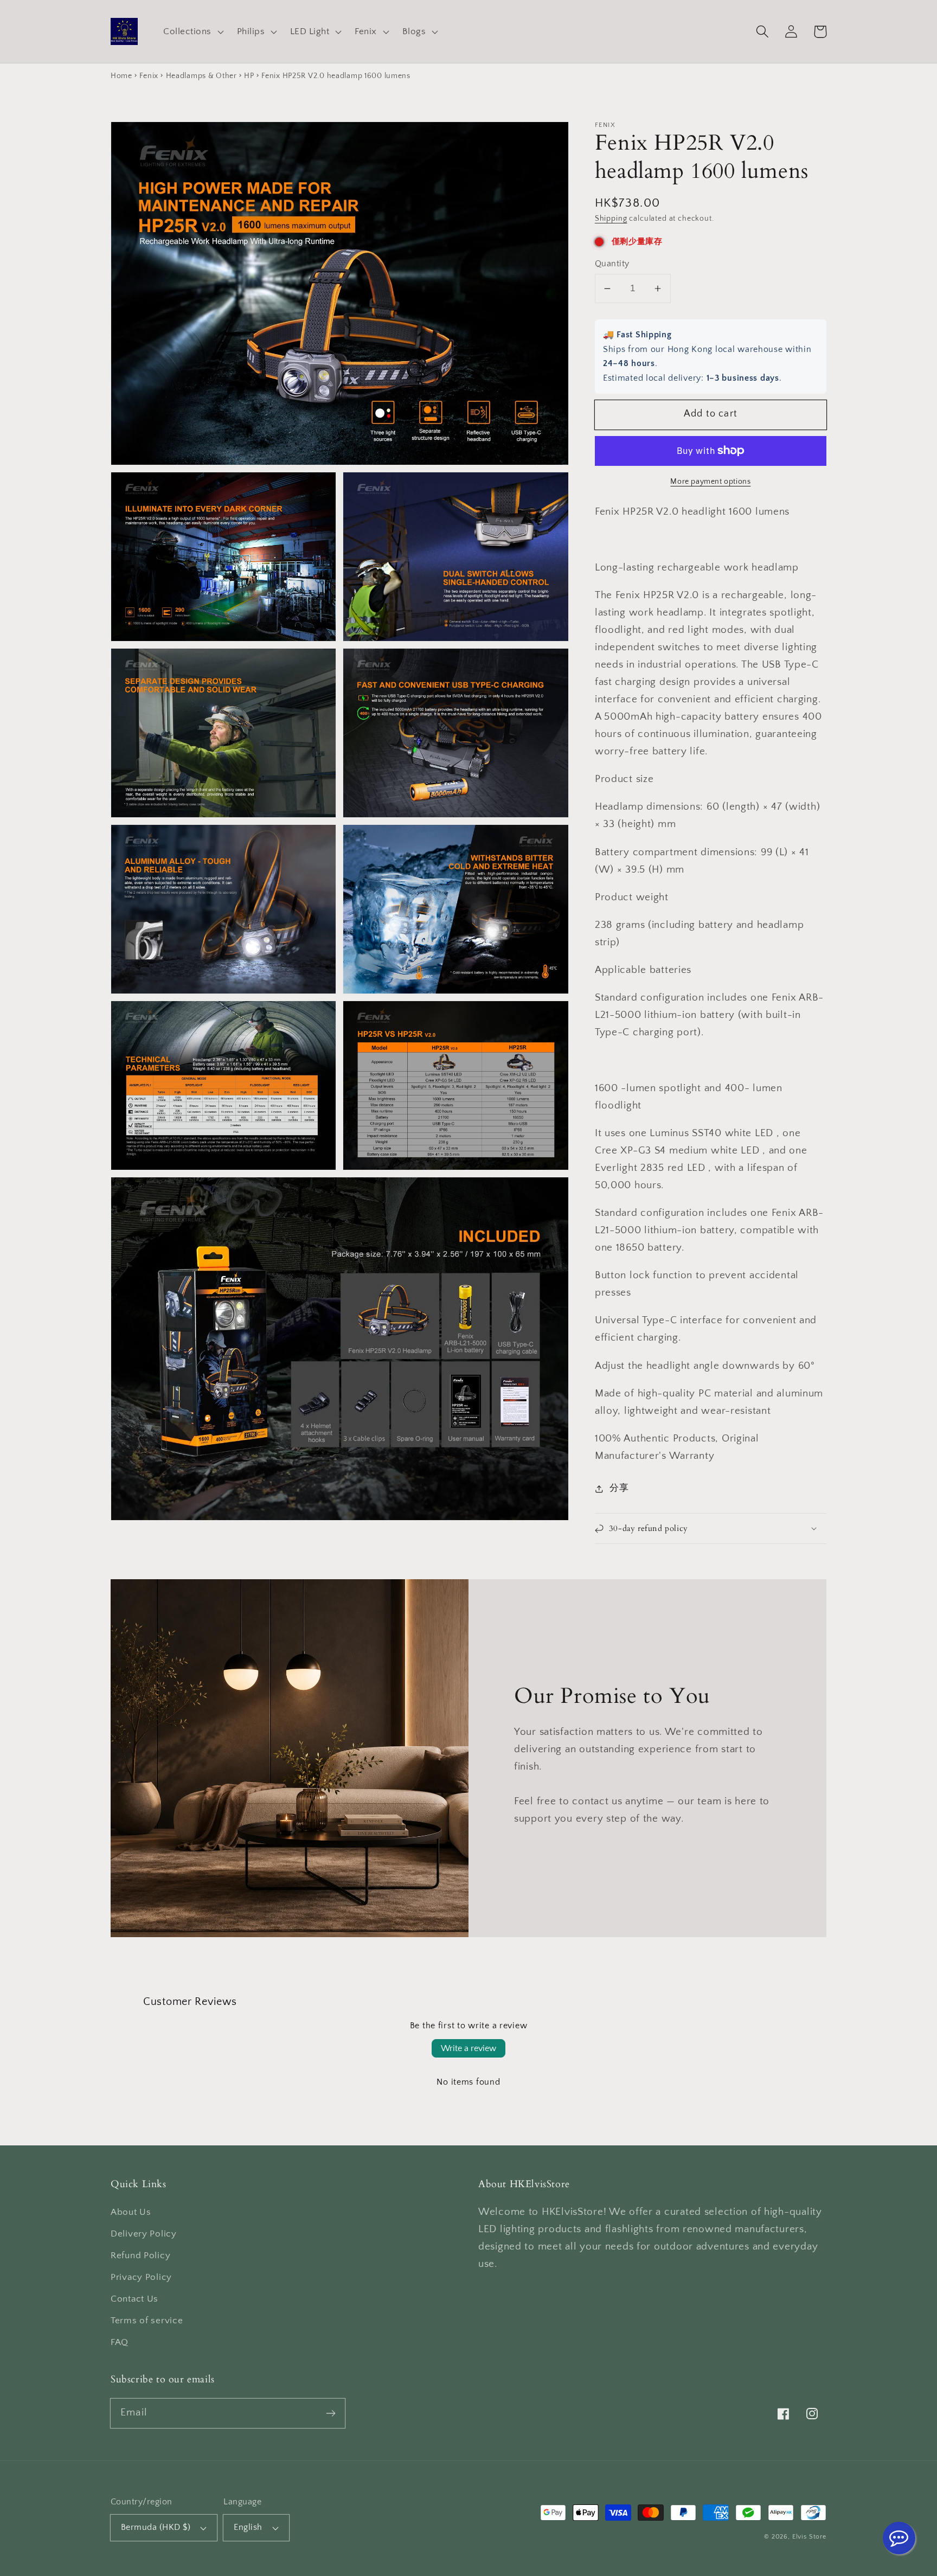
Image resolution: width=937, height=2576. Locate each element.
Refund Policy (140, 2255)
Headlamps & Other (201, 76)
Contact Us (134, 2299)
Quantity (612, 264)
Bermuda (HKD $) (156, 2527)
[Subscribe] (330, 2413)
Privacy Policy (141, 2277)
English (248, 2527)
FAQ (120, 2342)
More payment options (710, 482)
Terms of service (147, 2321)
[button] (192, 31)
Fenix (149, 76)
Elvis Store (809, 2537)
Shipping (611, 219)
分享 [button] (619, 1488)
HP (249, 76)
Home (121, 76)
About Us (131, 2212)
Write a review (468, 2048)
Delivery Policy (144, 2234)
